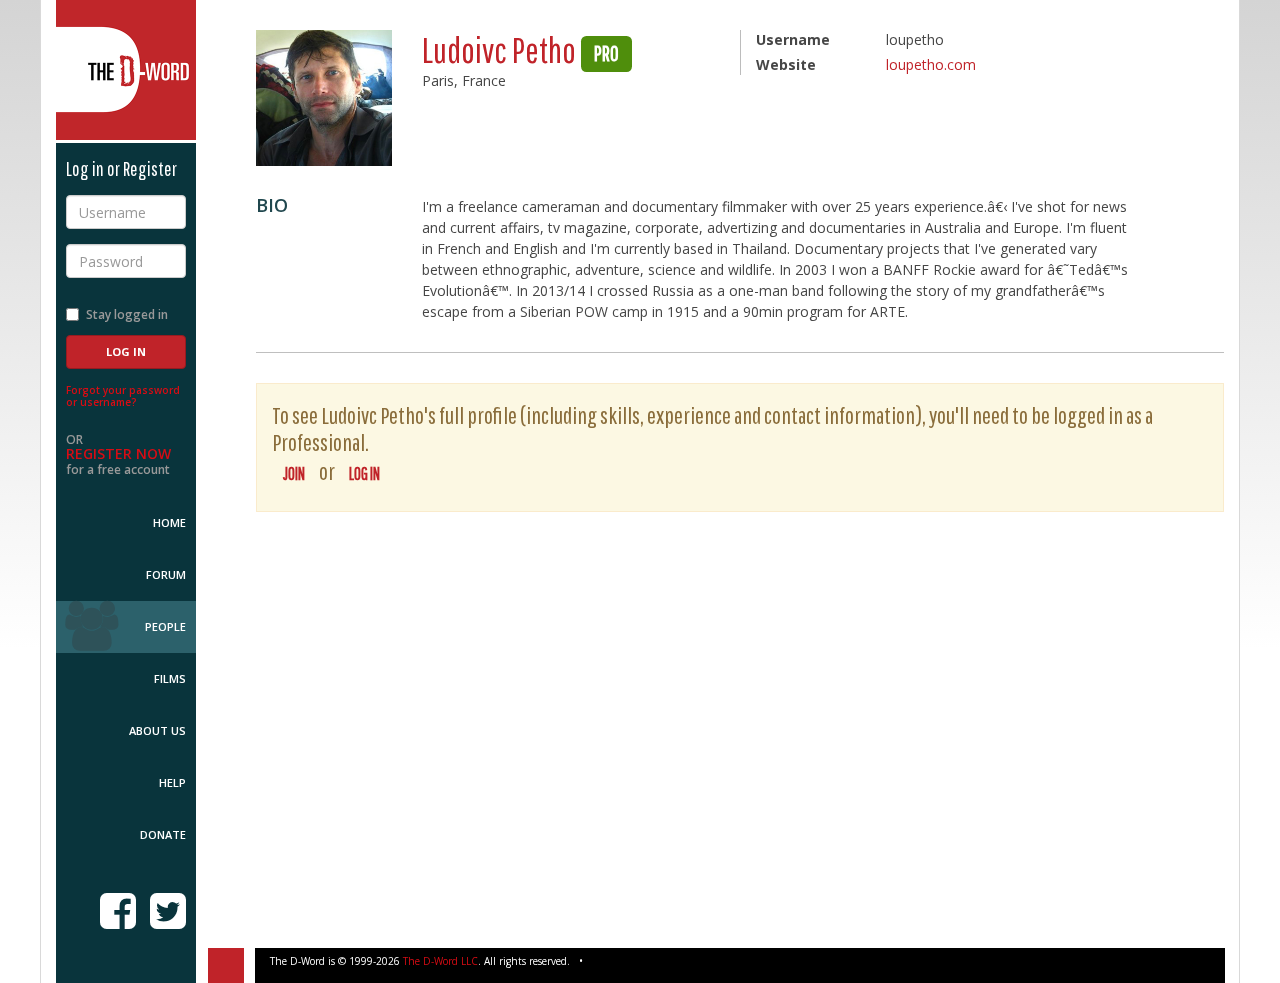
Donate (163, 834)
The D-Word (126, 70)
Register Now (118, 453)
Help (172, 782)
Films (170, 678)
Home (169, 522)
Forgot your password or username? (123, 396)
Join (294, 473)
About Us (157, 730)
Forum (166, 574)
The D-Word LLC (440, 961)
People (165, 626)
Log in (364, 473)
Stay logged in (127, 314)
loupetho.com (931, 64)
